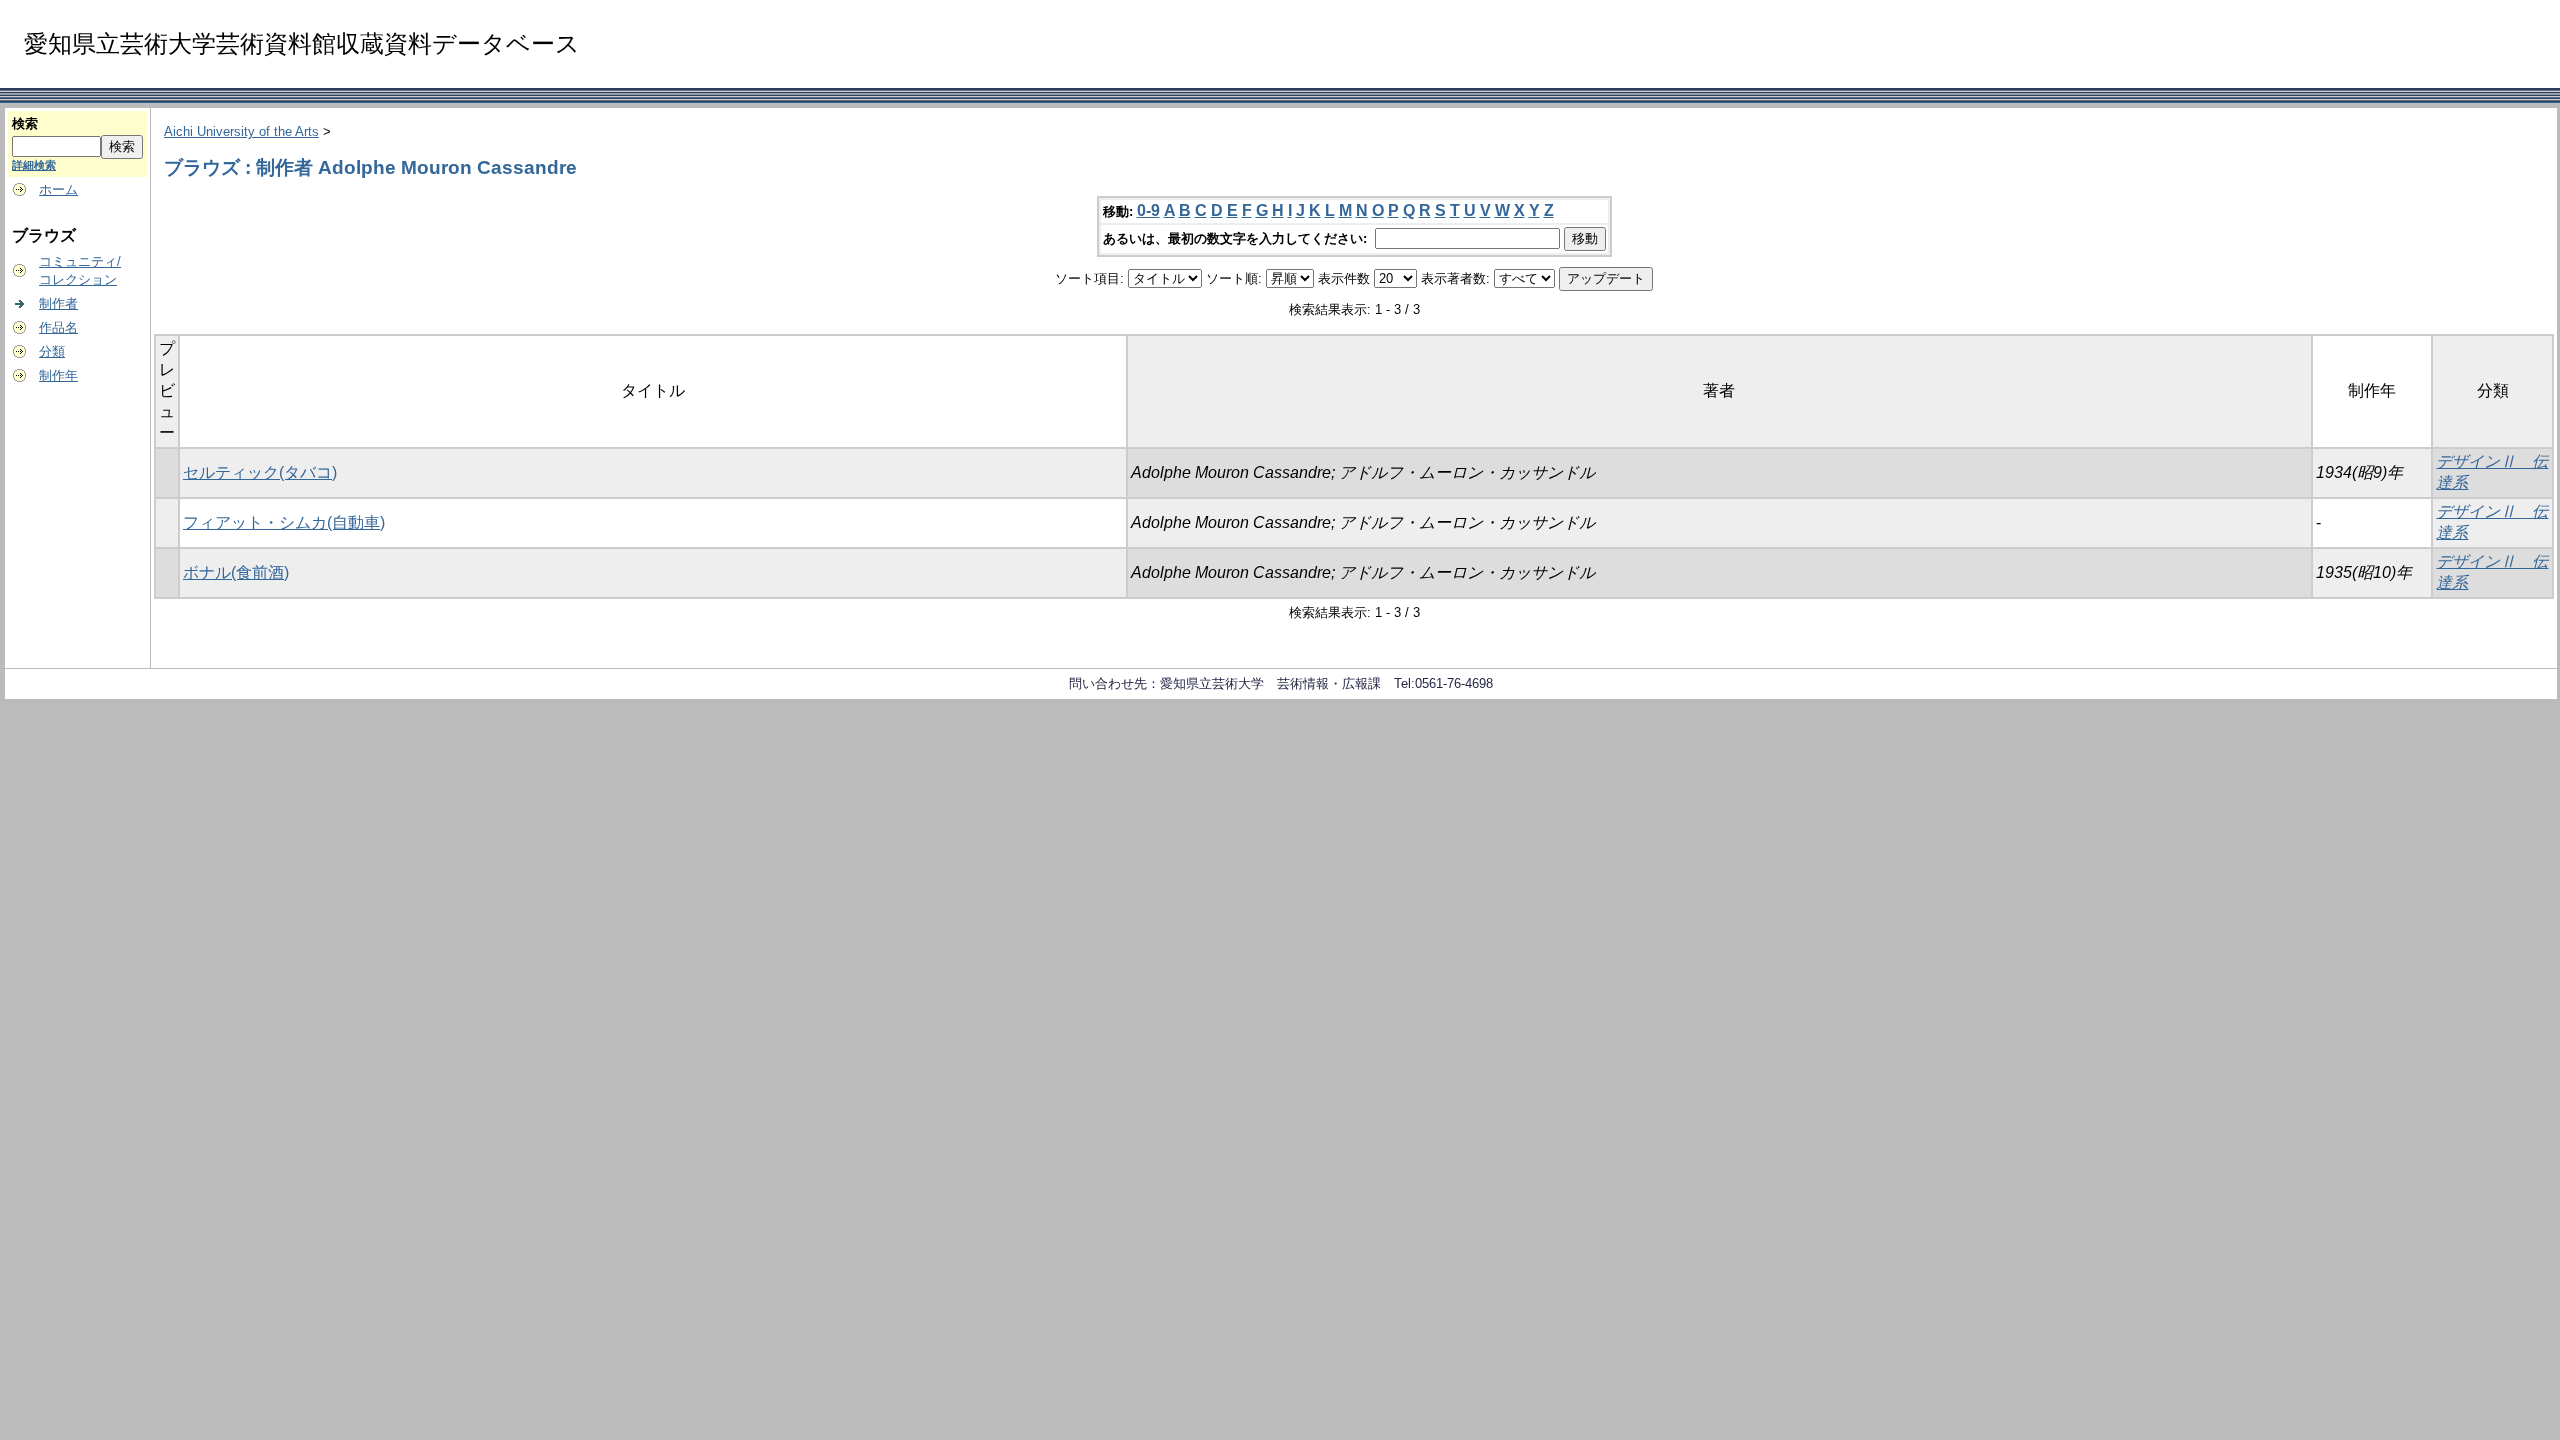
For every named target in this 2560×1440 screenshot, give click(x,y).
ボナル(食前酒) (236, 572)
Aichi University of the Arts (241, 131)
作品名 (58, 327)
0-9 (1148, 210)
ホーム (58, 189)
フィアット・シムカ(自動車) (284, 522)
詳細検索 (34, 165)
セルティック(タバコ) (260, 472)
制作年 (58, 375)
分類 (52, 351)
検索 (25, 123)
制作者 (58, 303)
